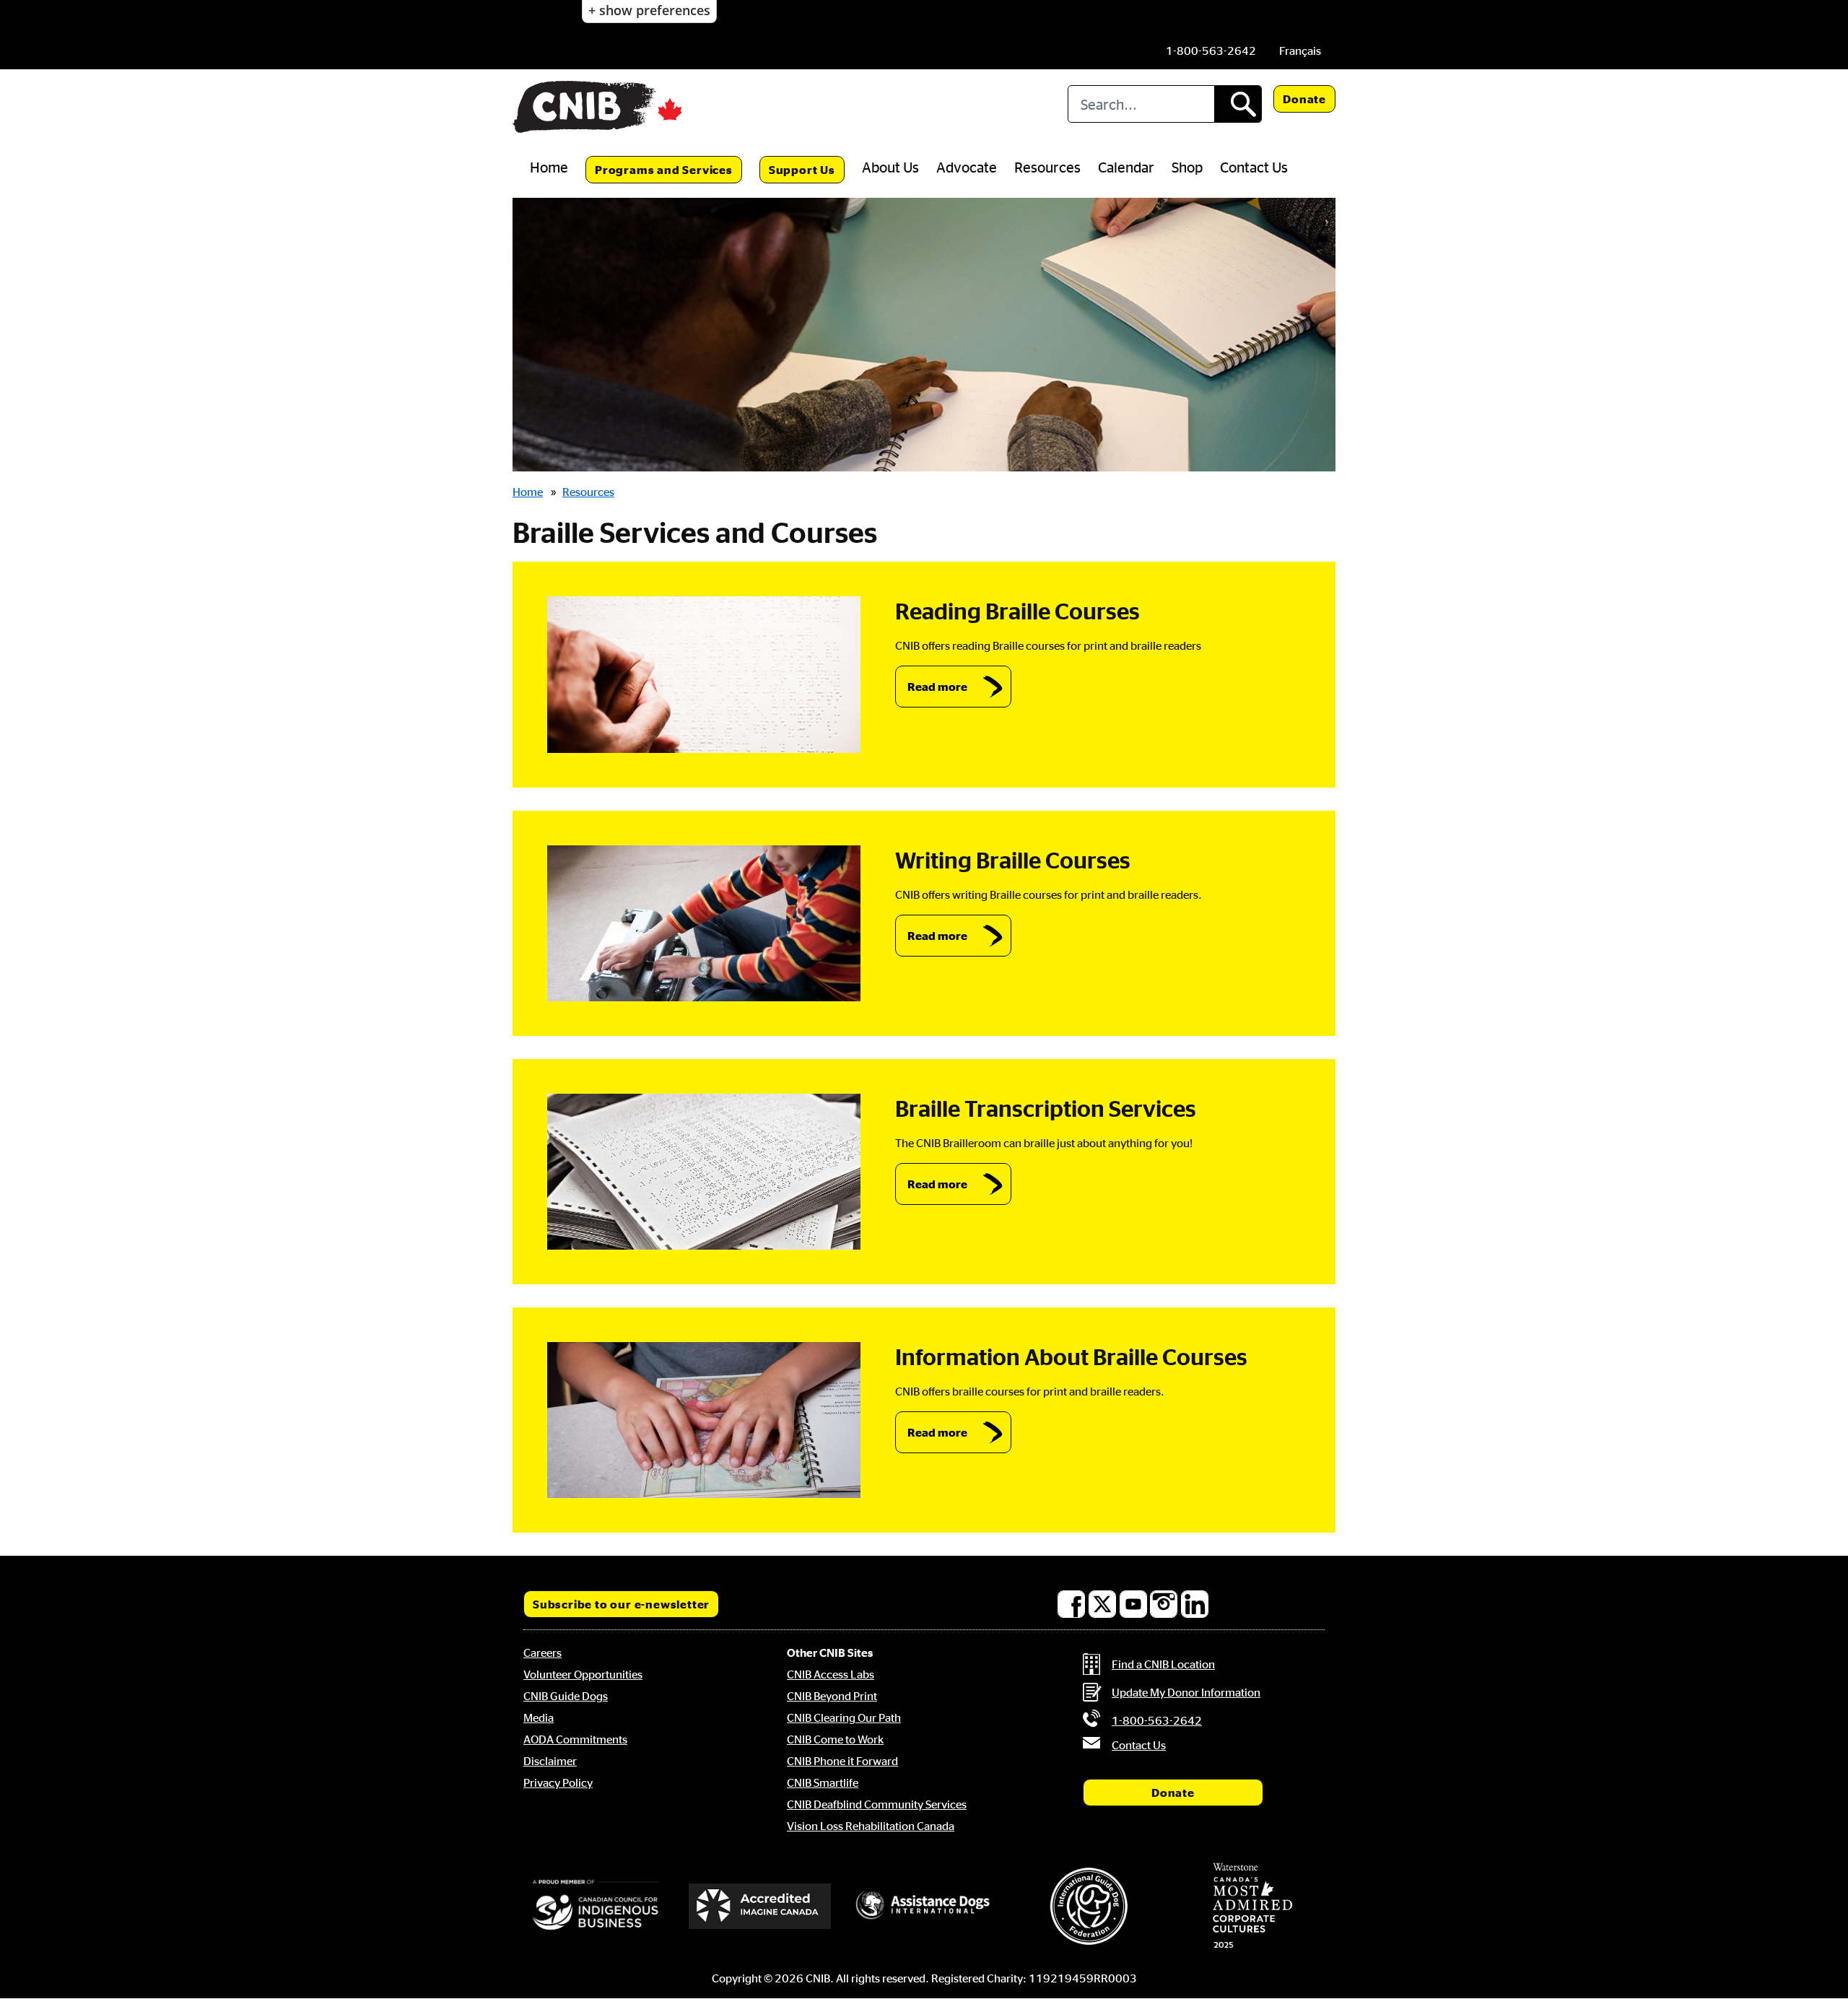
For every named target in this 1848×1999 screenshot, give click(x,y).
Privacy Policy (558, 1782)
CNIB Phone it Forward (842, 1761)
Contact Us (1254, 167)
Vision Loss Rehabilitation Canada (871, 1826)
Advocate (967, 167)
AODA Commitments (575, 1739)
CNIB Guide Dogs (566, 1696)
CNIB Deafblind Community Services (877, 1804)
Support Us (802, 170)
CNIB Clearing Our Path (844, 1717)
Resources (1047, 167)
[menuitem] (1300, 51)
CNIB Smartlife (823, 1782)
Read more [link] (937, 687)
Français (1300, 51)
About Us (890, 167)
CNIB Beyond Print (832, 1696)
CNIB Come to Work (835, 1739)
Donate (1304, 99)
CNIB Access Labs (831, 1674)
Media (539, 1717)
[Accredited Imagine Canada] (760, 1906)
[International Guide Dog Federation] (1089, 1906)
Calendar (1126, 167)
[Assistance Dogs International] (924, 1906)
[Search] (1238, 104)
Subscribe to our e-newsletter (621, 1604)
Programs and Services (664, 170)
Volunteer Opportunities (583, 1674)
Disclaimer (550, 1761)
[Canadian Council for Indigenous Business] (596, 1906)
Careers (542, 1652)
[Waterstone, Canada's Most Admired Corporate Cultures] (1252, 1906)
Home (549, 167)
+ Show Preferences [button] (649, 10)
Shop (1187, 167)
